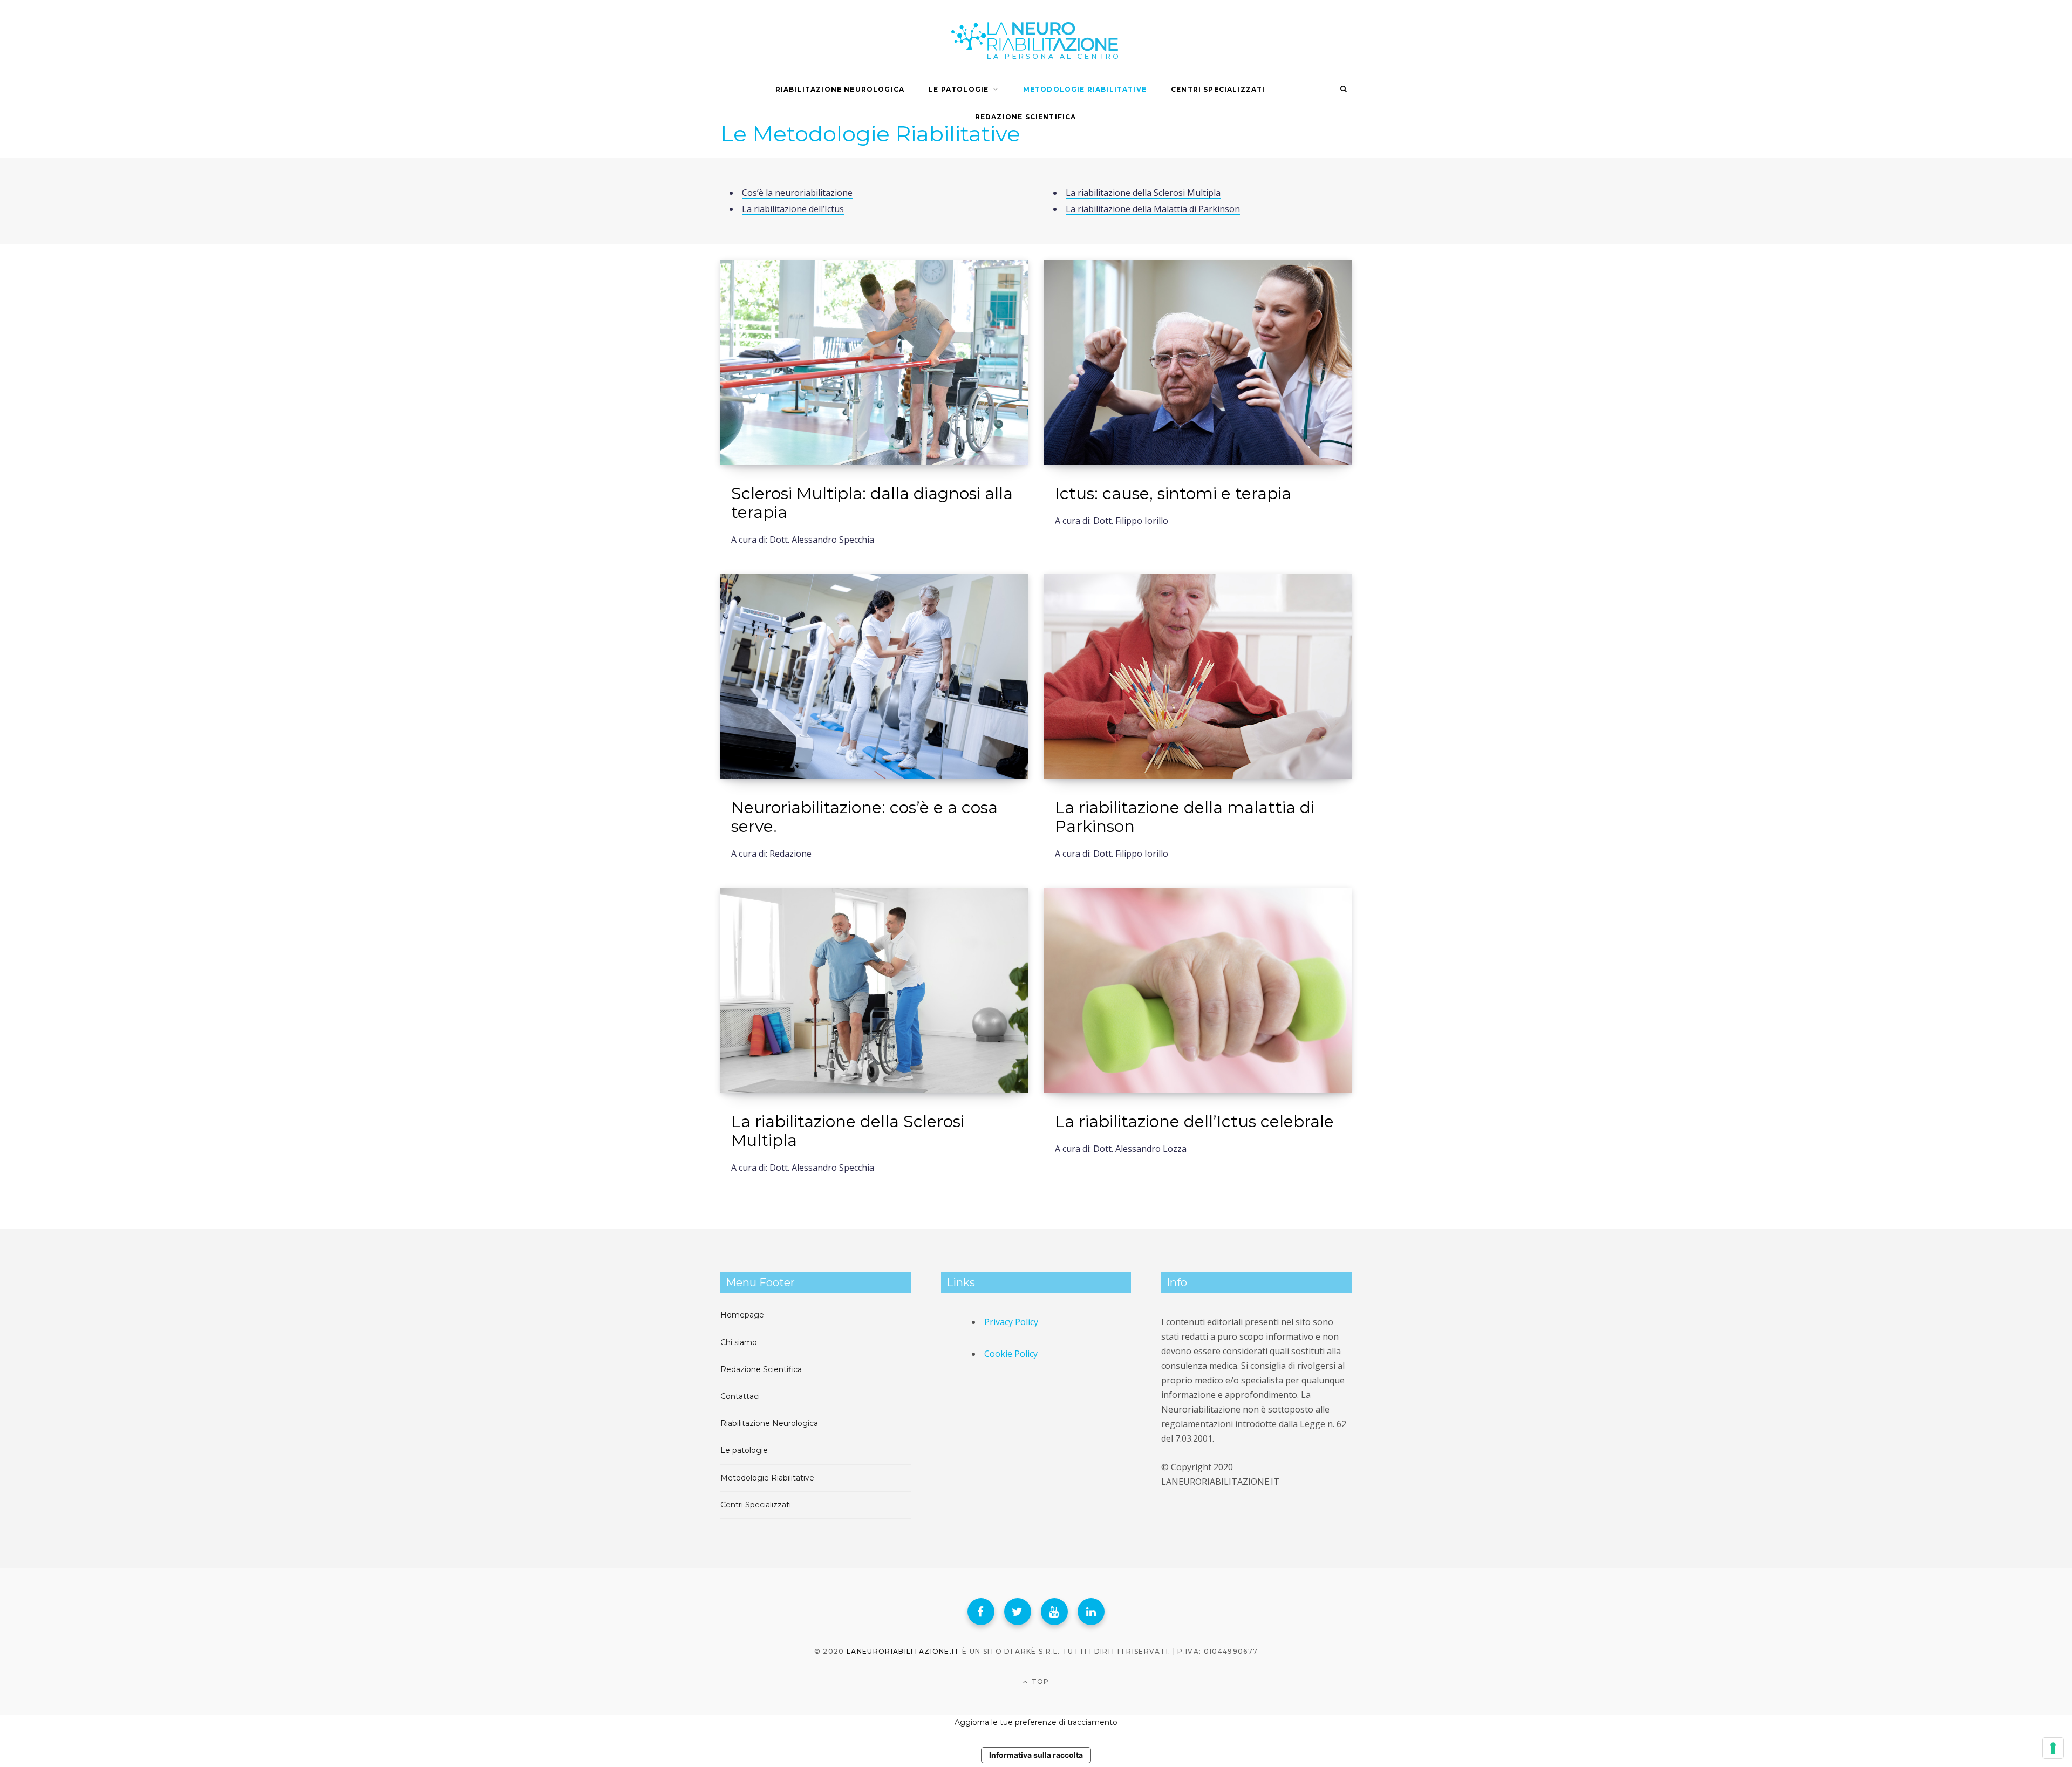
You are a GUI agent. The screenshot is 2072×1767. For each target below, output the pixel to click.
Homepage (742, 1315)
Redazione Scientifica (761, 1369)
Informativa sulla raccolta (1036, 1755)
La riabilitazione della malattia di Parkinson (1185, 817)
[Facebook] (981, 1612)
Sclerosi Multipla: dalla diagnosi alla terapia (872, 503)
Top (1040, 1681)
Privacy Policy (1011, 1322)
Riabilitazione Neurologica (840, 89)
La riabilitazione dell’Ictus (793, 209)
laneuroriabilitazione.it (903, 1651)
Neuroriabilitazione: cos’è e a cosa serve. (864, 817)
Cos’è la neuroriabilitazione (797, 193)
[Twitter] (1018, 1612)
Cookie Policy (1011, 1354)
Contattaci (740, 1396)
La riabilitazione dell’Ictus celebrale (1194, 1121)
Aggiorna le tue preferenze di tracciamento (1036, 1722)
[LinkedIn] (1091, 1612)
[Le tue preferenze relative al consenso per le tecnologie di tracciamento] (2053, 1748)
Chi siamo (739, 1342)
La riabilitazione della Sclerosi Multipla (1143, 193)
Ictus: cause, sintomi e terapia (1173, 493)
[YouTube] (1054, 1612)
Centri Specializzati (1218, 89)
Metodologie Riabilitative (1085, 89)
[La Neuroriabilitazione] (1036, 38)
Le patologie (744, 1450)
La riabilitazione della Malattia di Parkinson (1153, 209)
